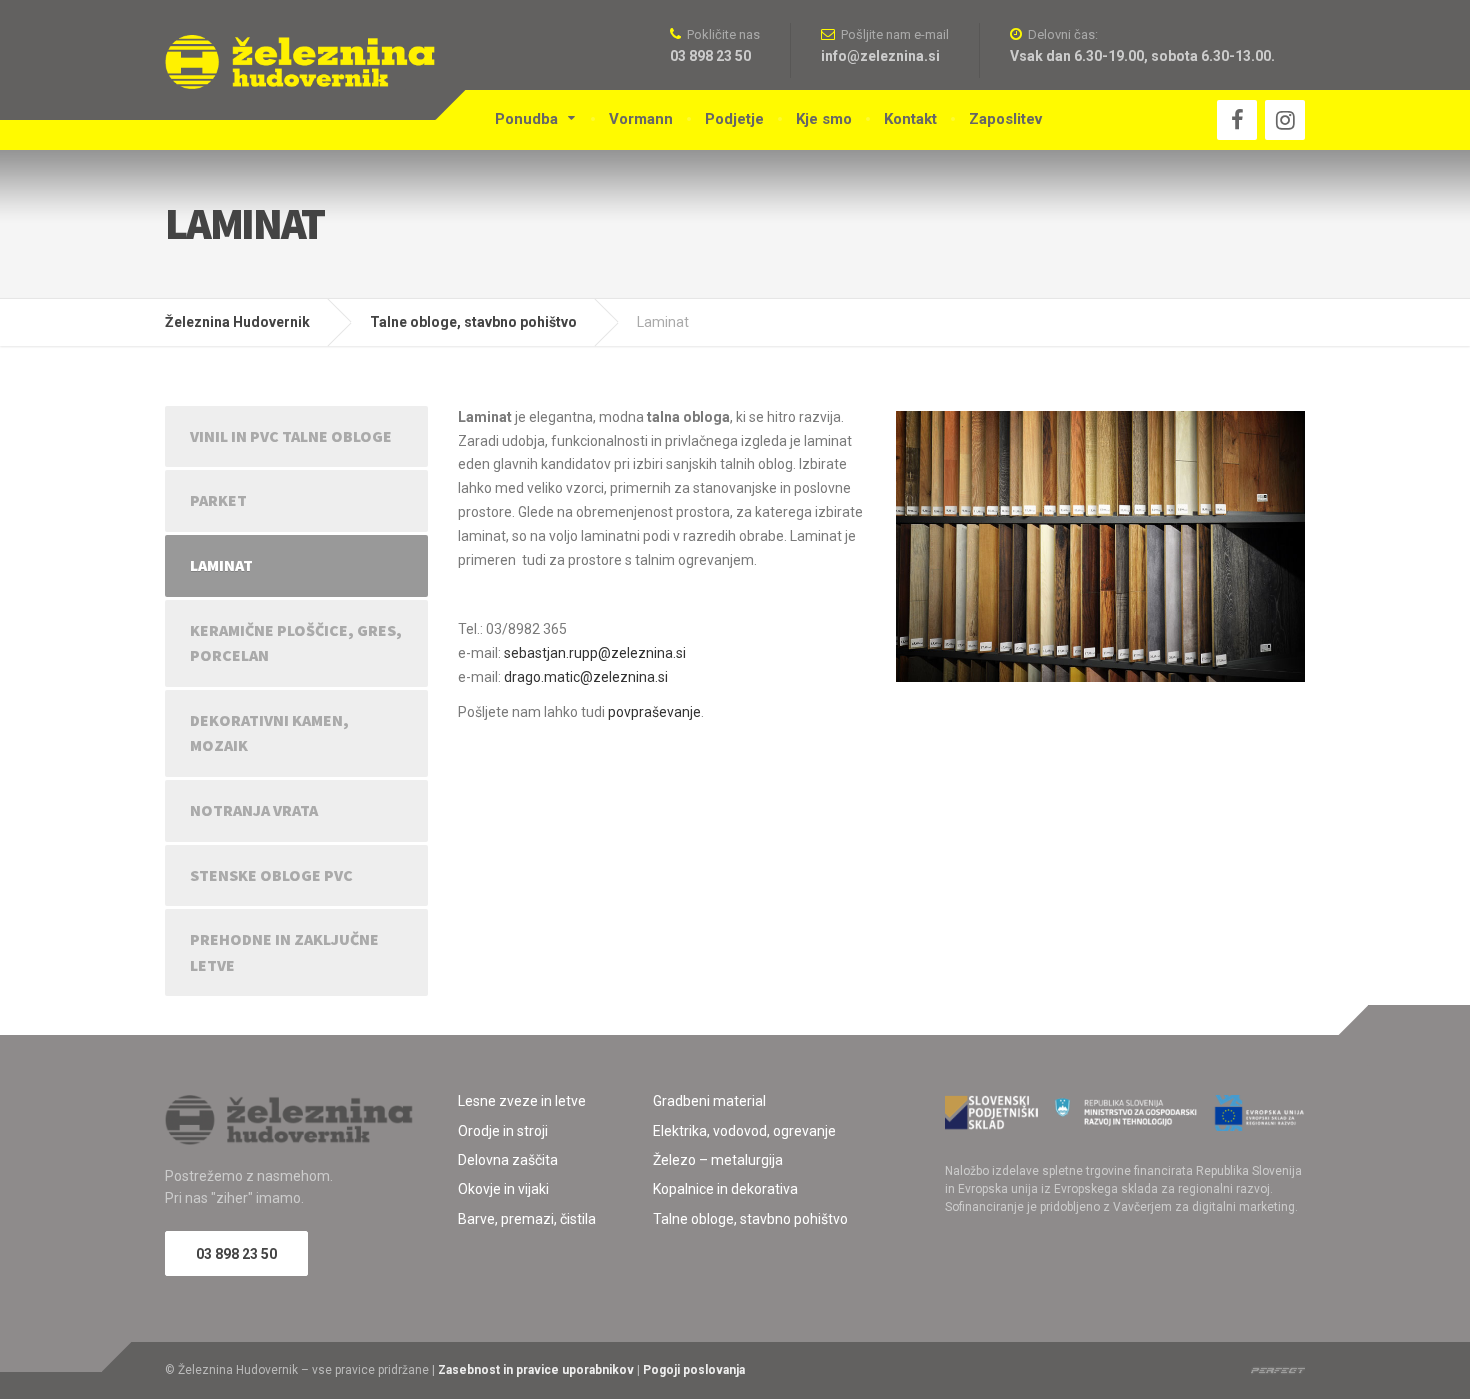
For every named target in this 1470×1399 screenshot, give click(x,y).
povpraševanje (654, 712)
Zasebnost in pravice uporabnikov (536, 1370)
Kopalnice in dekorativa (725, 1189)
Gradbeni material (709, 1101)
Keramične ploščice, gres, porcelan (296, 643)
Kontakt (910, 119)
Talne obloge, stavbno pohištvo (750, 1219)
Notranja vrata (254, 810)
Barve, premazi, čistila (527, 1219)
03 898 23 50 (236, 1254)
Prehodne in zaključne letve (284, 952)
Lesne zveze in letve (522, 1101)
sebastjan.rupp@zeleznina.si (595, 653)
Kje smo (824, 119)
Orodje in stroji (503, 1131)
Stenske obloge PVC (271, 875)
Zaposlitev (1005, 119)
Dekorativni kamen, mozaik (269, 733)
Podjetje (734, 119)
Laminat (221, 565)
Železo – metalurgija (718, 1160)
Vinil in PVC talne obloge (291, 436)
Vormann (641, 119)
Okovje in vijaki (503, 1189)
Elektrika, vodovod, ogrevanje (744, 1131)
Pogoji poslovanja (694, 1370)
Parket (218, 500)
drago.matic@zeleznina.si (586, 677)
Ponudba (526, 119)
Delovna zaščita (508, 1160)
